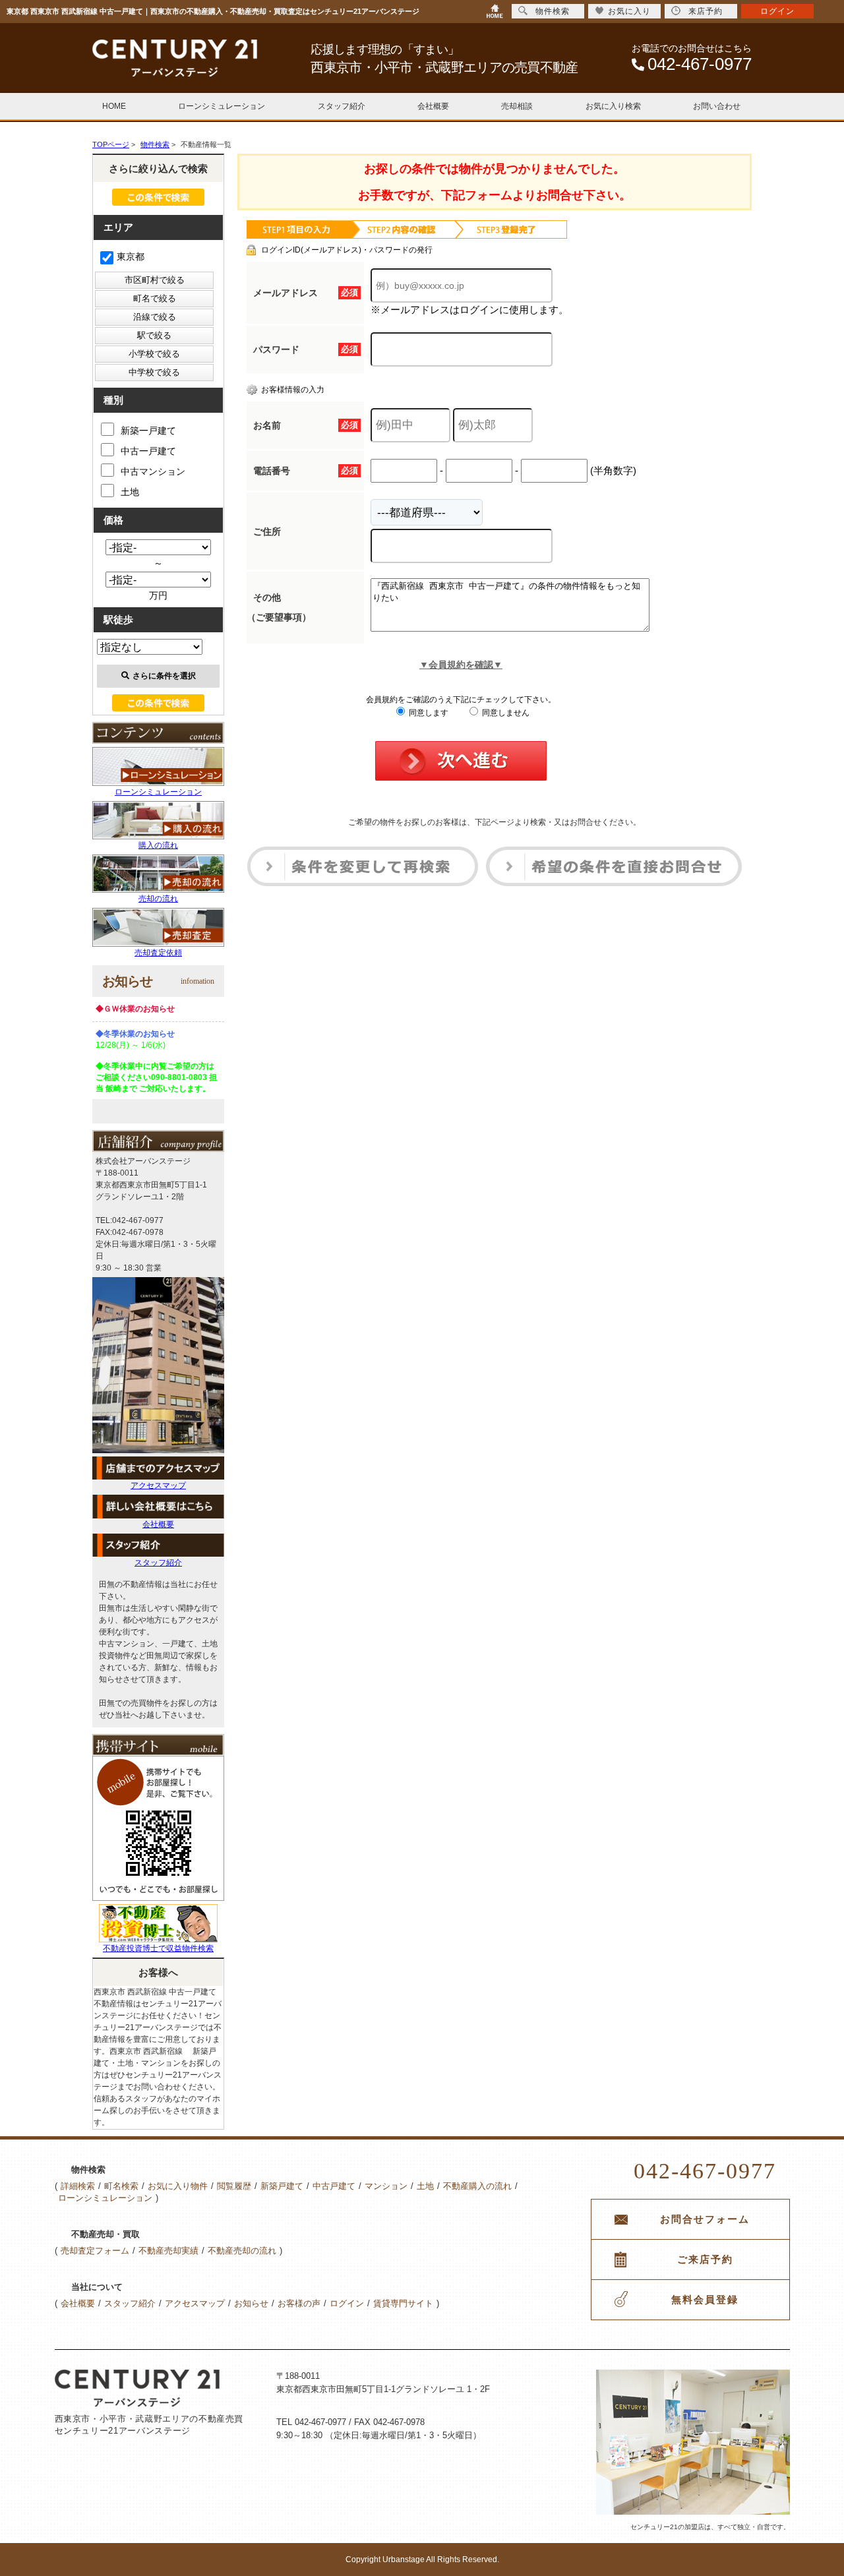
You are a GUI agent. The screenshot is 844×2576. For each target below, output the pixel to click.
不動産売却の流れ (242, 2251)
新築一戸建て (148, 431)
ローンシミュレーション (222, 106)
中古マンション (153, 471)
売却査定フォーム (95, 2251)
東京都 (131, 256)
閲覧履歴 (234, 2186)
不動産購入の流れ (477, 2186)
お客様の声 (299, 2303)
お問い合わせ (717, 106)
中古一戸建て (148, 451)
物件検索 (553, 11)
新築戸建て (282, 2186)
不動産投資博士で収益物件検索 (158, 1948)
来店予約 (706, 11)
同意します (428, 713)
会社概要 (433, 106)
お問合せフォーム (705, 2219)
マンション (386, 2186)
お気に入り (629, 11)
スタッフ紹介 (342, 106)
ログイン (347, 2303)
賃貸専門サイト (403, 2303)
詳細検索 (78, 2186)
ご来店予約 (705, 2260)
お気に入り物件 (178, 2186)
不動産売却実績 (168, 2251)
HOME (114, 106)
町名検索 (121, 2186)
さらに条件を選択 (164, 676)
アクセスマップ (158, 1485)
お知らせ (251, 2303)
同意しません (505, 713)
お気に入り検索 (613, 106)
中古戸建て (334, 2186)
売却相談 (517, 106)
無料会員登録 (705, 2300)
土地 (130, 492)
